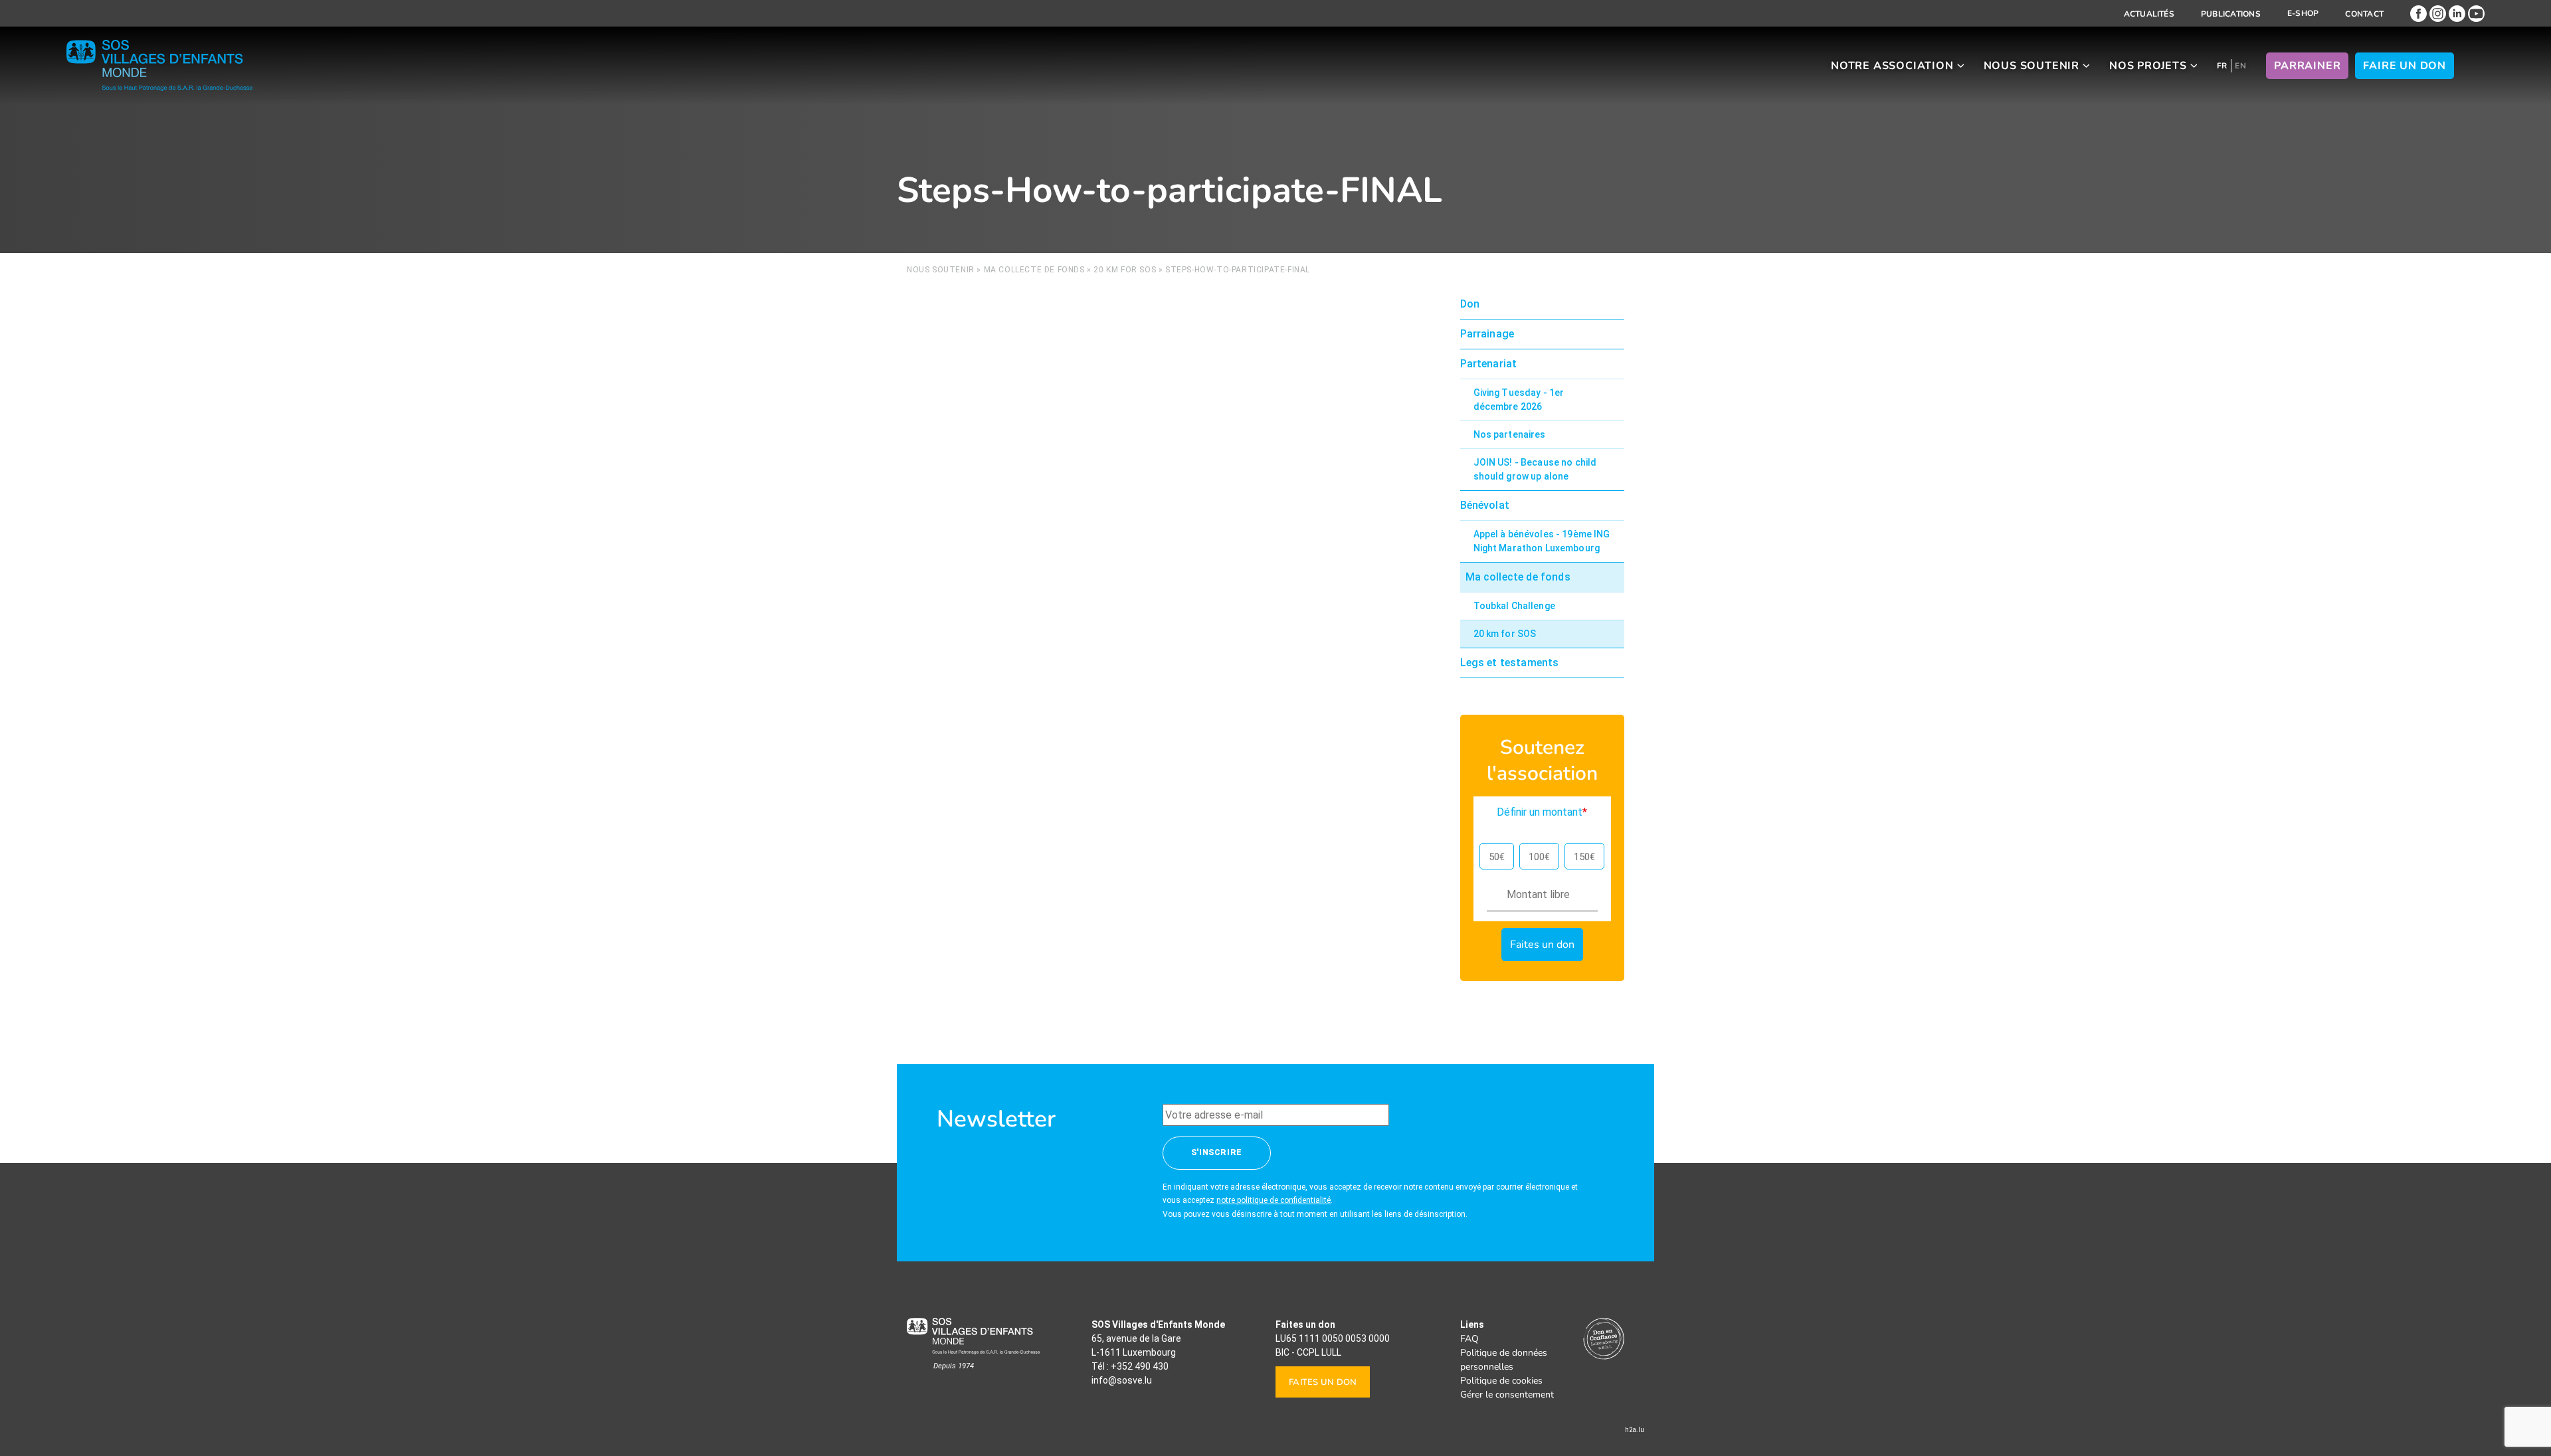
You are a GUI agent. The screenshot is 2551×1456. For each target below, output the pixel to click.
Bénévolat (1485, 505)
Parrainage (1487, 334)
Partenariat (1489, 364)
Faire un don (2405, 66)
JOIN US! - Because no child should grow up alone (1535, 469)
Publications (2231, 14)
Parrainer (2307, 66)
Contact (2364, 14)
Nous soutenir (2031, 66)
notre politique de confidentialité (1274, 1200)
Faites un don (1323, 1382)
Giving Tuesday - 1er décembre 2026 (1519, 400)
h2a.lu (1635, 1430)
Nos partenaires (1510, 434)
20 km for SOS (1125, 270)
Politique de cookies (1501, 1381)
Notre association (1892, 66)
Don (1470, 304)
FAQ (1469, 1339)
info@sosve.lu (1122, 1380)
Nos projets (2148, 66)
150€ (1584, 857)
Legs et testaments (1510, 663)
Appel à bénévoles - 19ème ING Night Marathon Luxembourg (1542, 541)
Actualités (2149, 14)
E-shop (2303, 13)
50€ (1497, 857)
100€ (1539, 857)
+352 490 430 (1140, 1366)
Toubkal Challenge (1514, 606)
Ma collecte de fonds (1034, 270)
